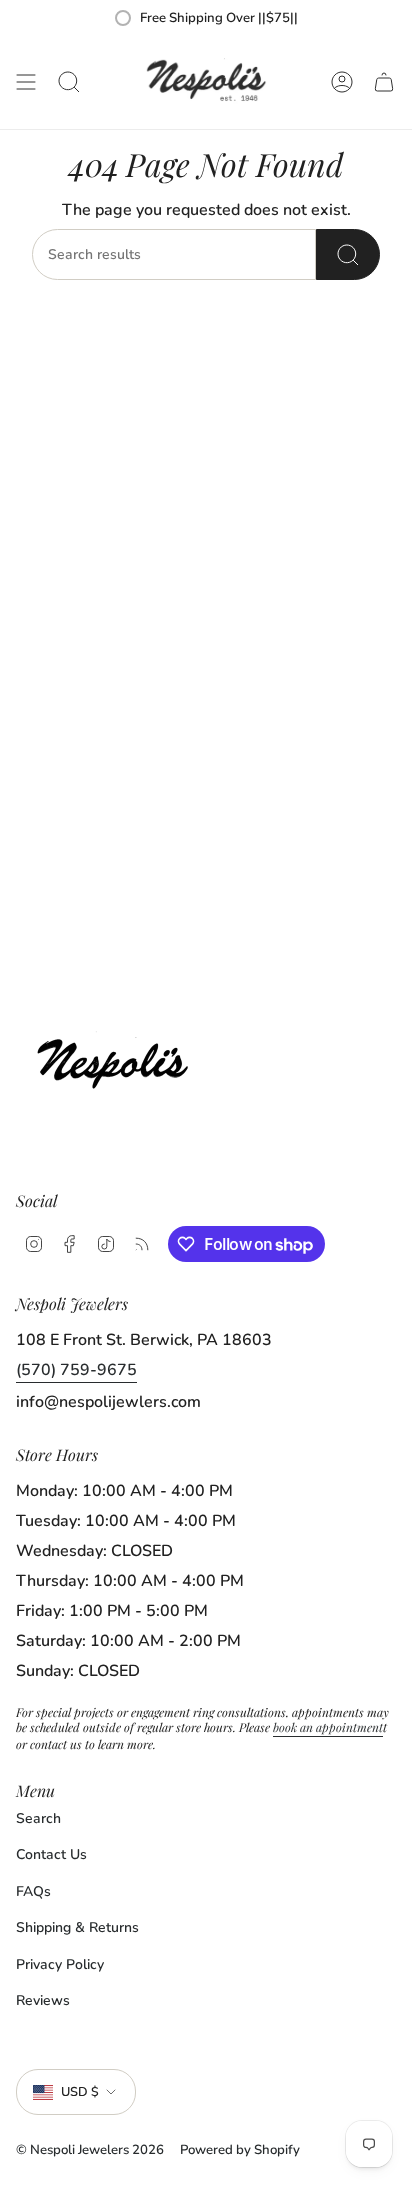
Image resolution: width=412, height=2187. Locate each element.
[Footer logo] (118, 1058)
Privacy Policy (60, 1964)
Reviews (43, 2000)
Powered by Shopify (240, 2150)
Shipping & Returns (77, 1927)
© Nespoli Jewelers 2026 (90, 2150)
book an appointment (328, 1727)
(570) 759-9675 (76, 1370)
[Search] (348, 254)
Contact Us (51, 1854)
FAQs (33, 1891)
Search (38, 1818)
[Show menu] (26, 82)
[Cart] (384, 82)
